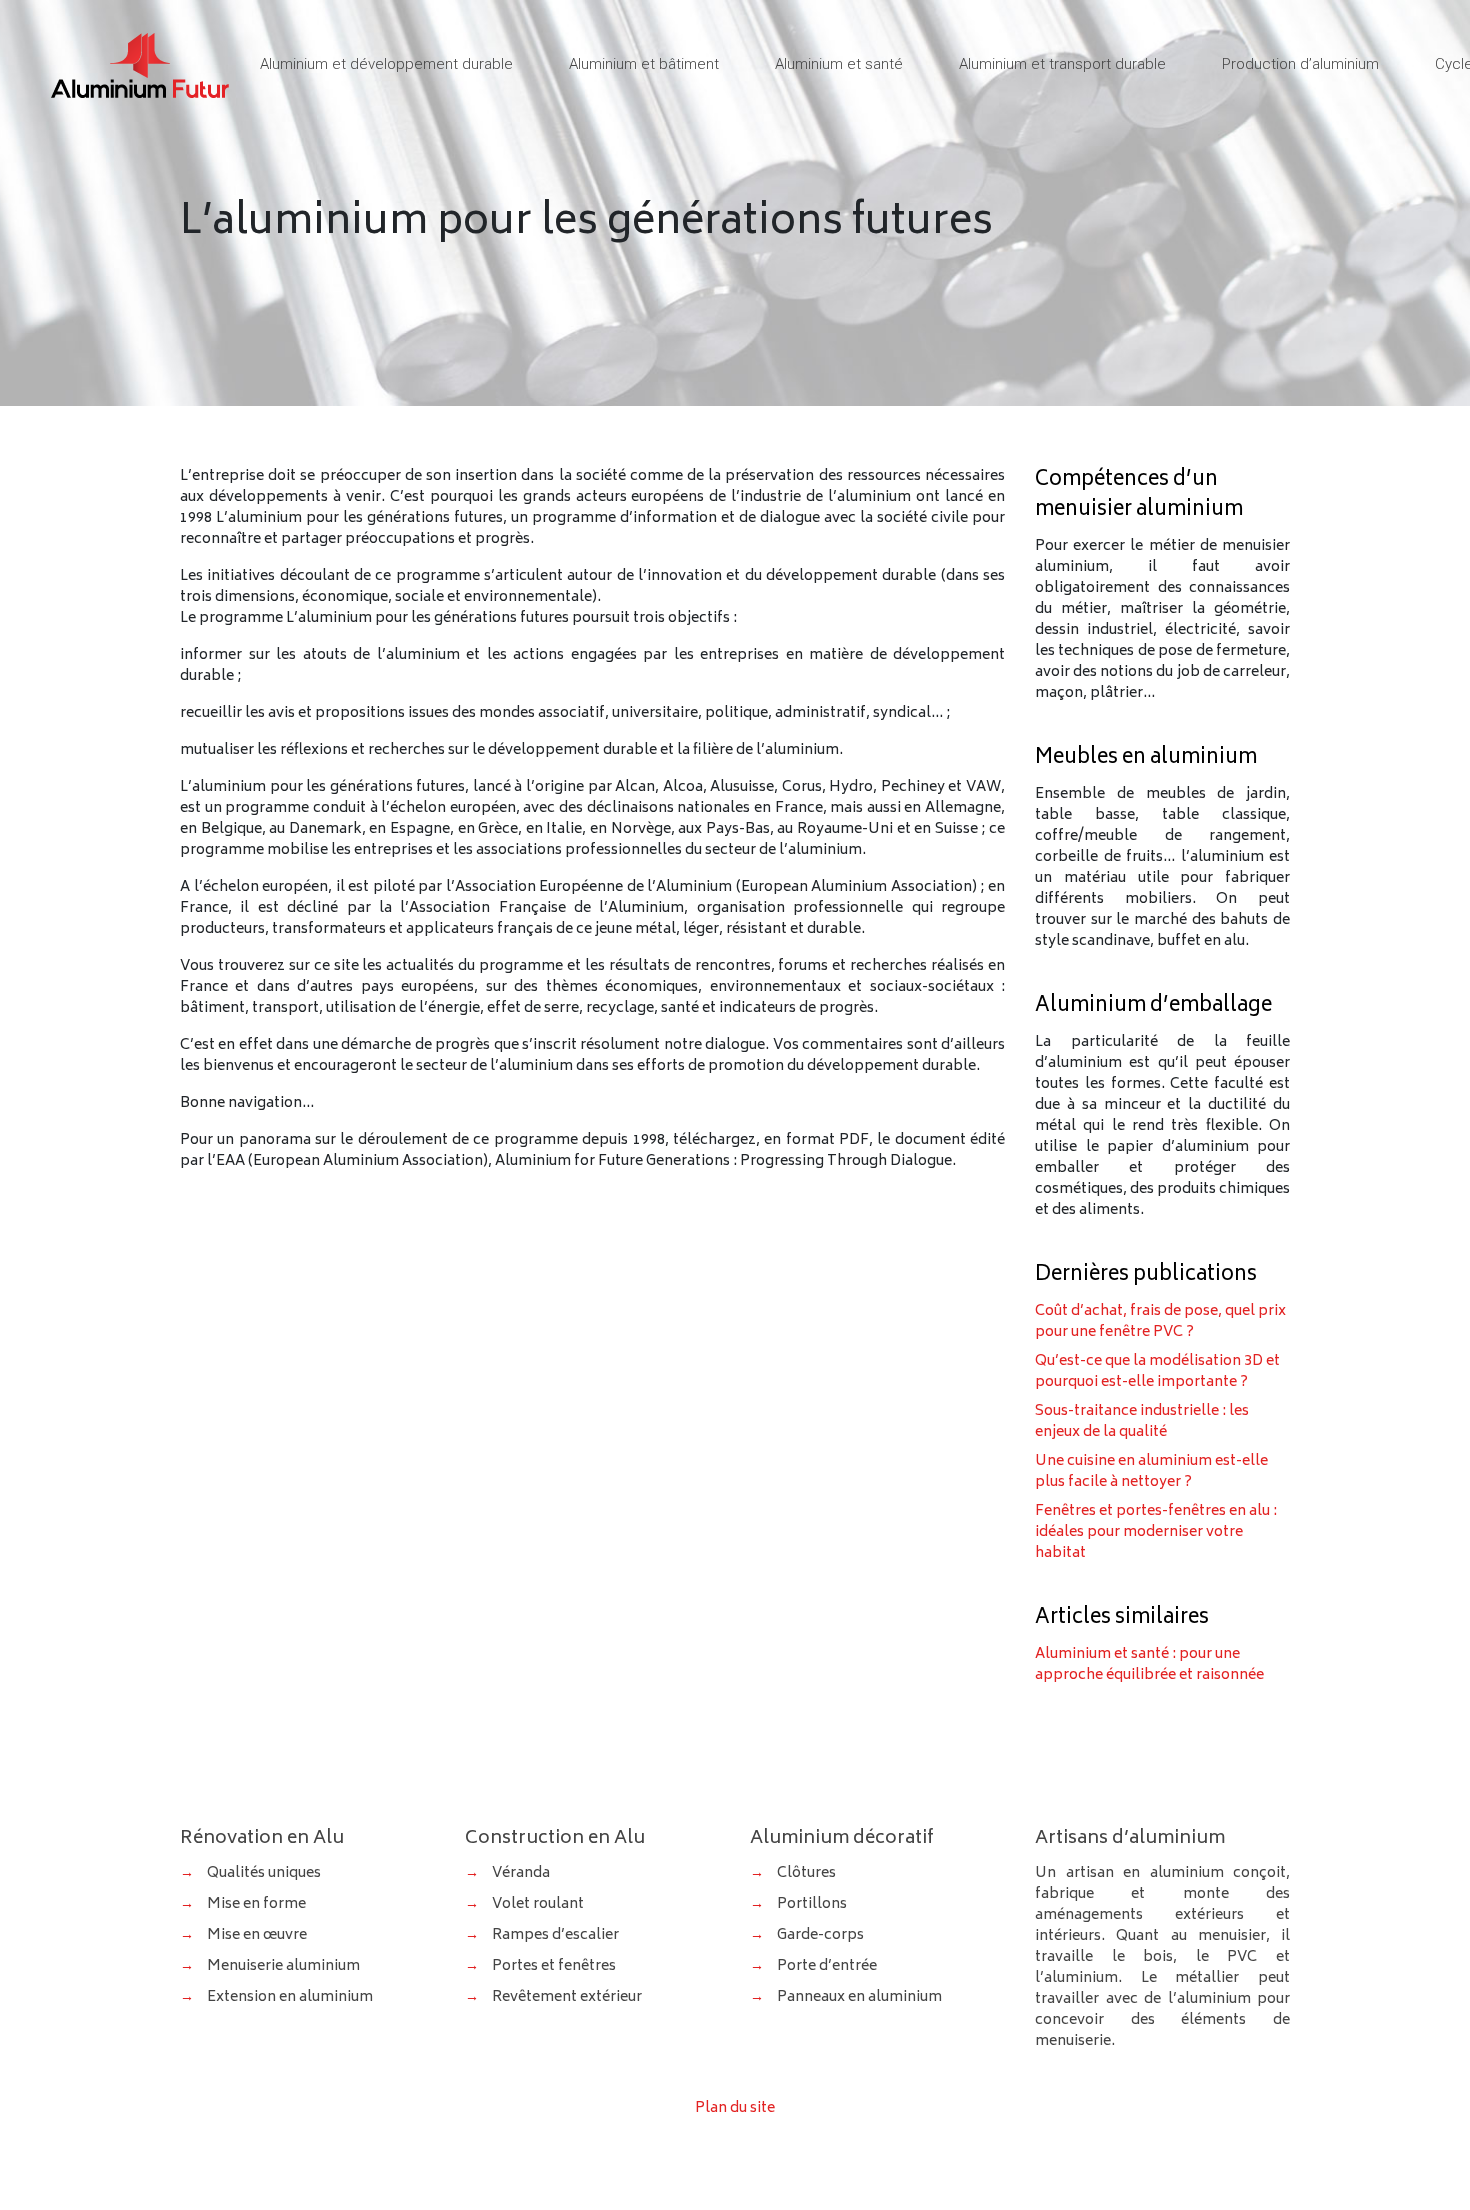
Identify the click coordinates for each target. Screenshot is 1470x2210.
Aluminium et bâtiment (644, 64)
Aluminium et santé (839, 64)
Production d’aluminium (1300, 64)
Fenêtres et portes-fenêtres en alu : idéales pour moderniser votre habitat (1156, 1532)
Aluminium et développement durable (386, 64)
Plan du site (735, 2108)
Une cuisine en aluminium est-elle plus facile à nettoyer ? (1151, 1472)
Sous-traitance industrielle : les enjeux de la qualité (1142, 1422)
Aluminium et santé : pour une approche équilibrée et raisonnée (1149, 1665)
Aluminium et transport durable (1062, 64)
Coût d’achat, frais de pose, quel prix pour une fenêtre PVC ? (1160, 1322)
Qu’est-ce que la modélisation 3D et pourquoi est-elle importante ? (1157, 1372)
